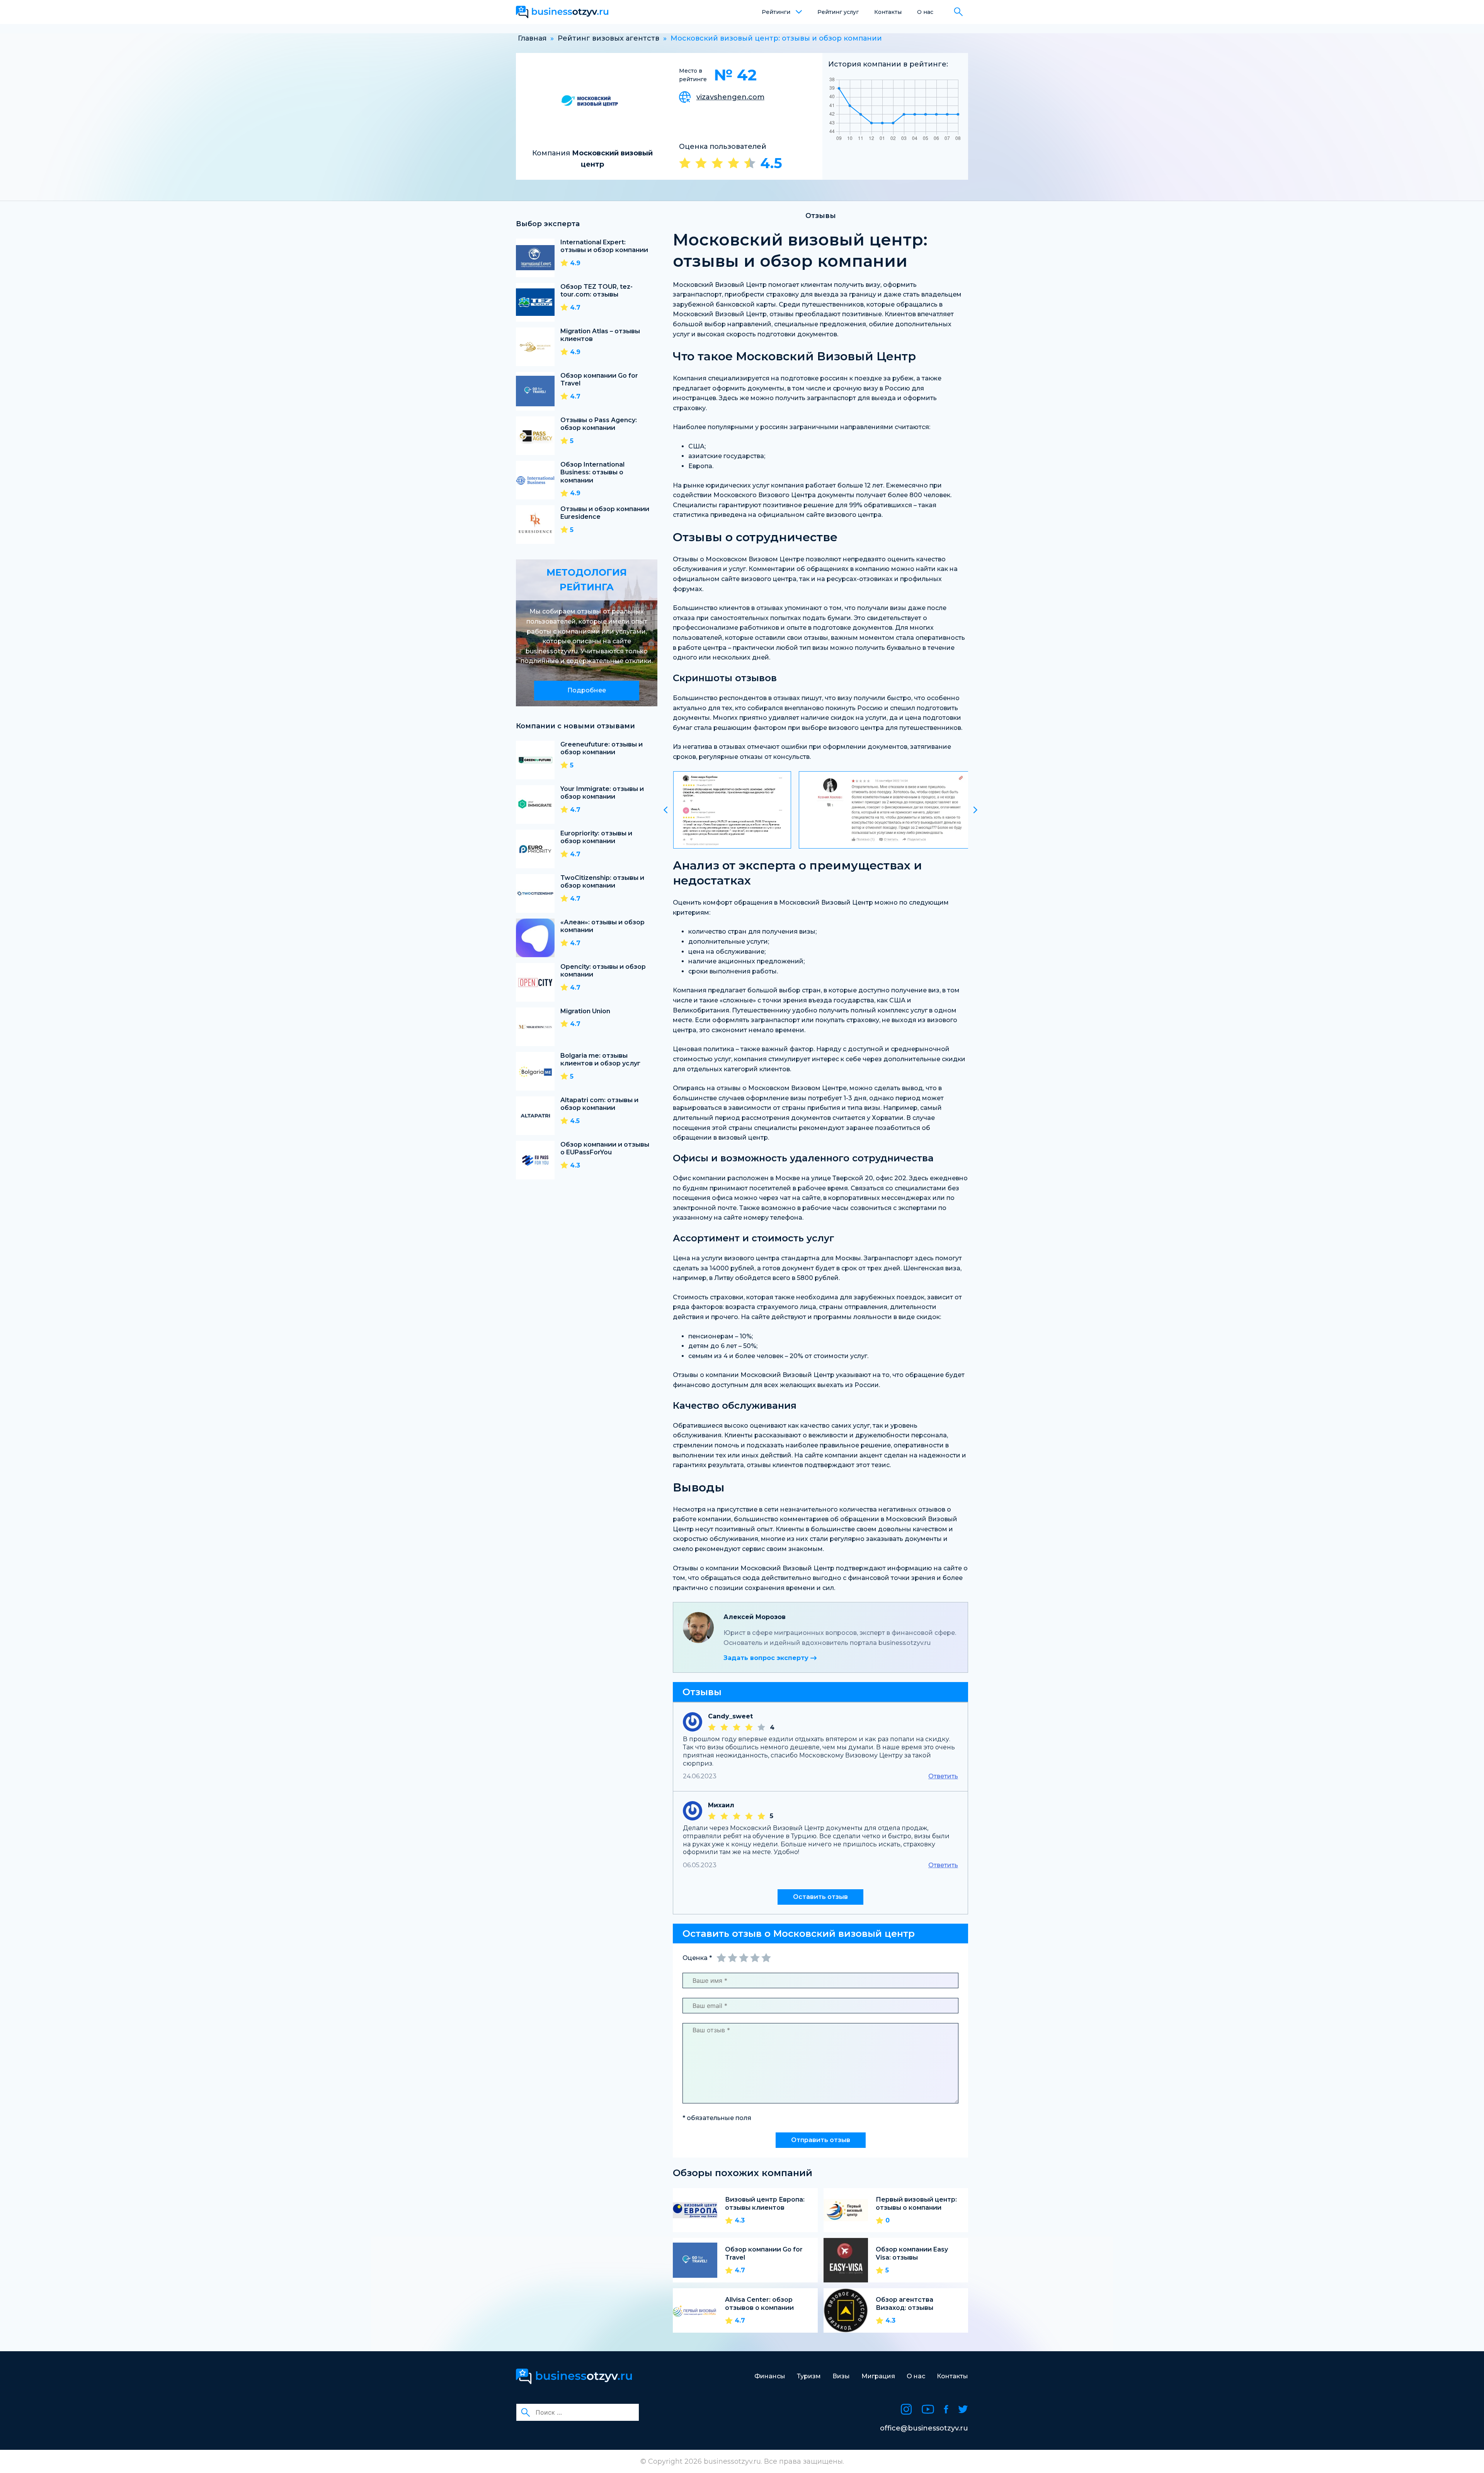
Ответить (943, 1776)
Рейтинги (776, 12)
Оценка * (697, 1958)
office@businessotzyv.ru (924, 2428)
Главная (532, 38)
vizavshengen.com (730, 97)
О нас (925, 12)
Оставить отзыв (820, 1897)
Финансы (770, 2376)
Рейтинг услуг (838, 12)
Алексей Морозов (755, 1617)
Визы (841, 2376)
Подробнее (587, 690)
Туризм (809, 2376)
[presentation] (665, 810)
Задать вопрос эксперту (767, 1658)
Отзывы (821, 216)
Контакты (888, 12)
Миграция (878, 2376)
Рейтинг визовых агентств (608, 38)
